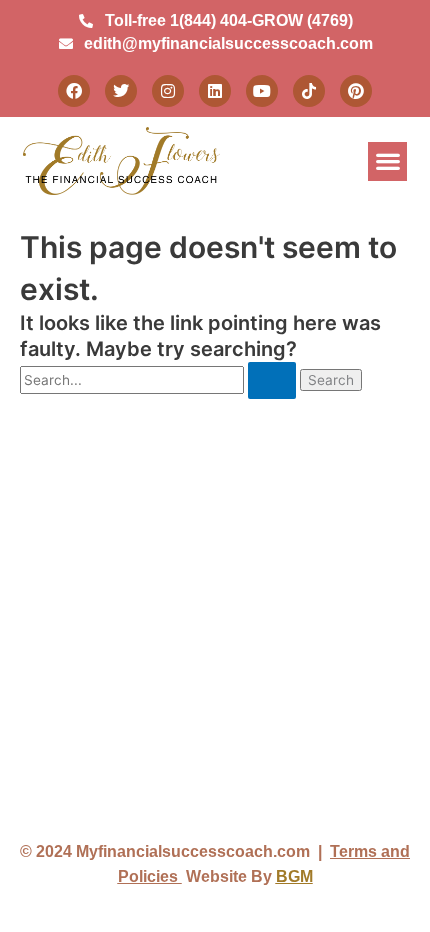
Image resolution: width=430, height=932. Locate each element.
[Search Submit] (272, 381)
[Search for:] (160, 380)
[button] (387, 161)
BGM (294, 876)
